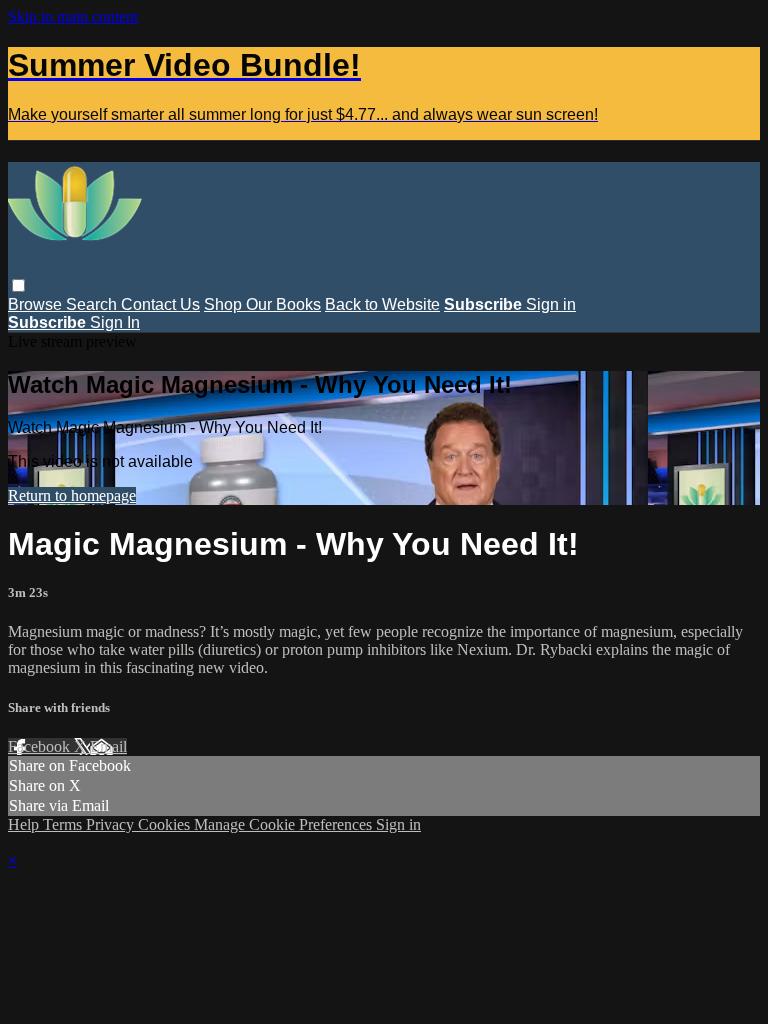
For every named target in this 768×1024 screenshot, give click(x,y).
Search (93, 304)
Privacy (112, 824)
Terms (64, 824)
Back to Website (382, 304)
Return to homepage (72, 495)
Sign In (115, 322)
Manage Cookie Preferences (285, 824)
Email (108, 746)
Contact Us (160, 304)
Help (25, 824)
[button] (18, 285)
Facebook (41, 746)
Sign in (551, 304)
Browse (37, 304)
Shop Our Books (262, 304)
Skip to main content (73, 16)
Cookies (166, 824)
